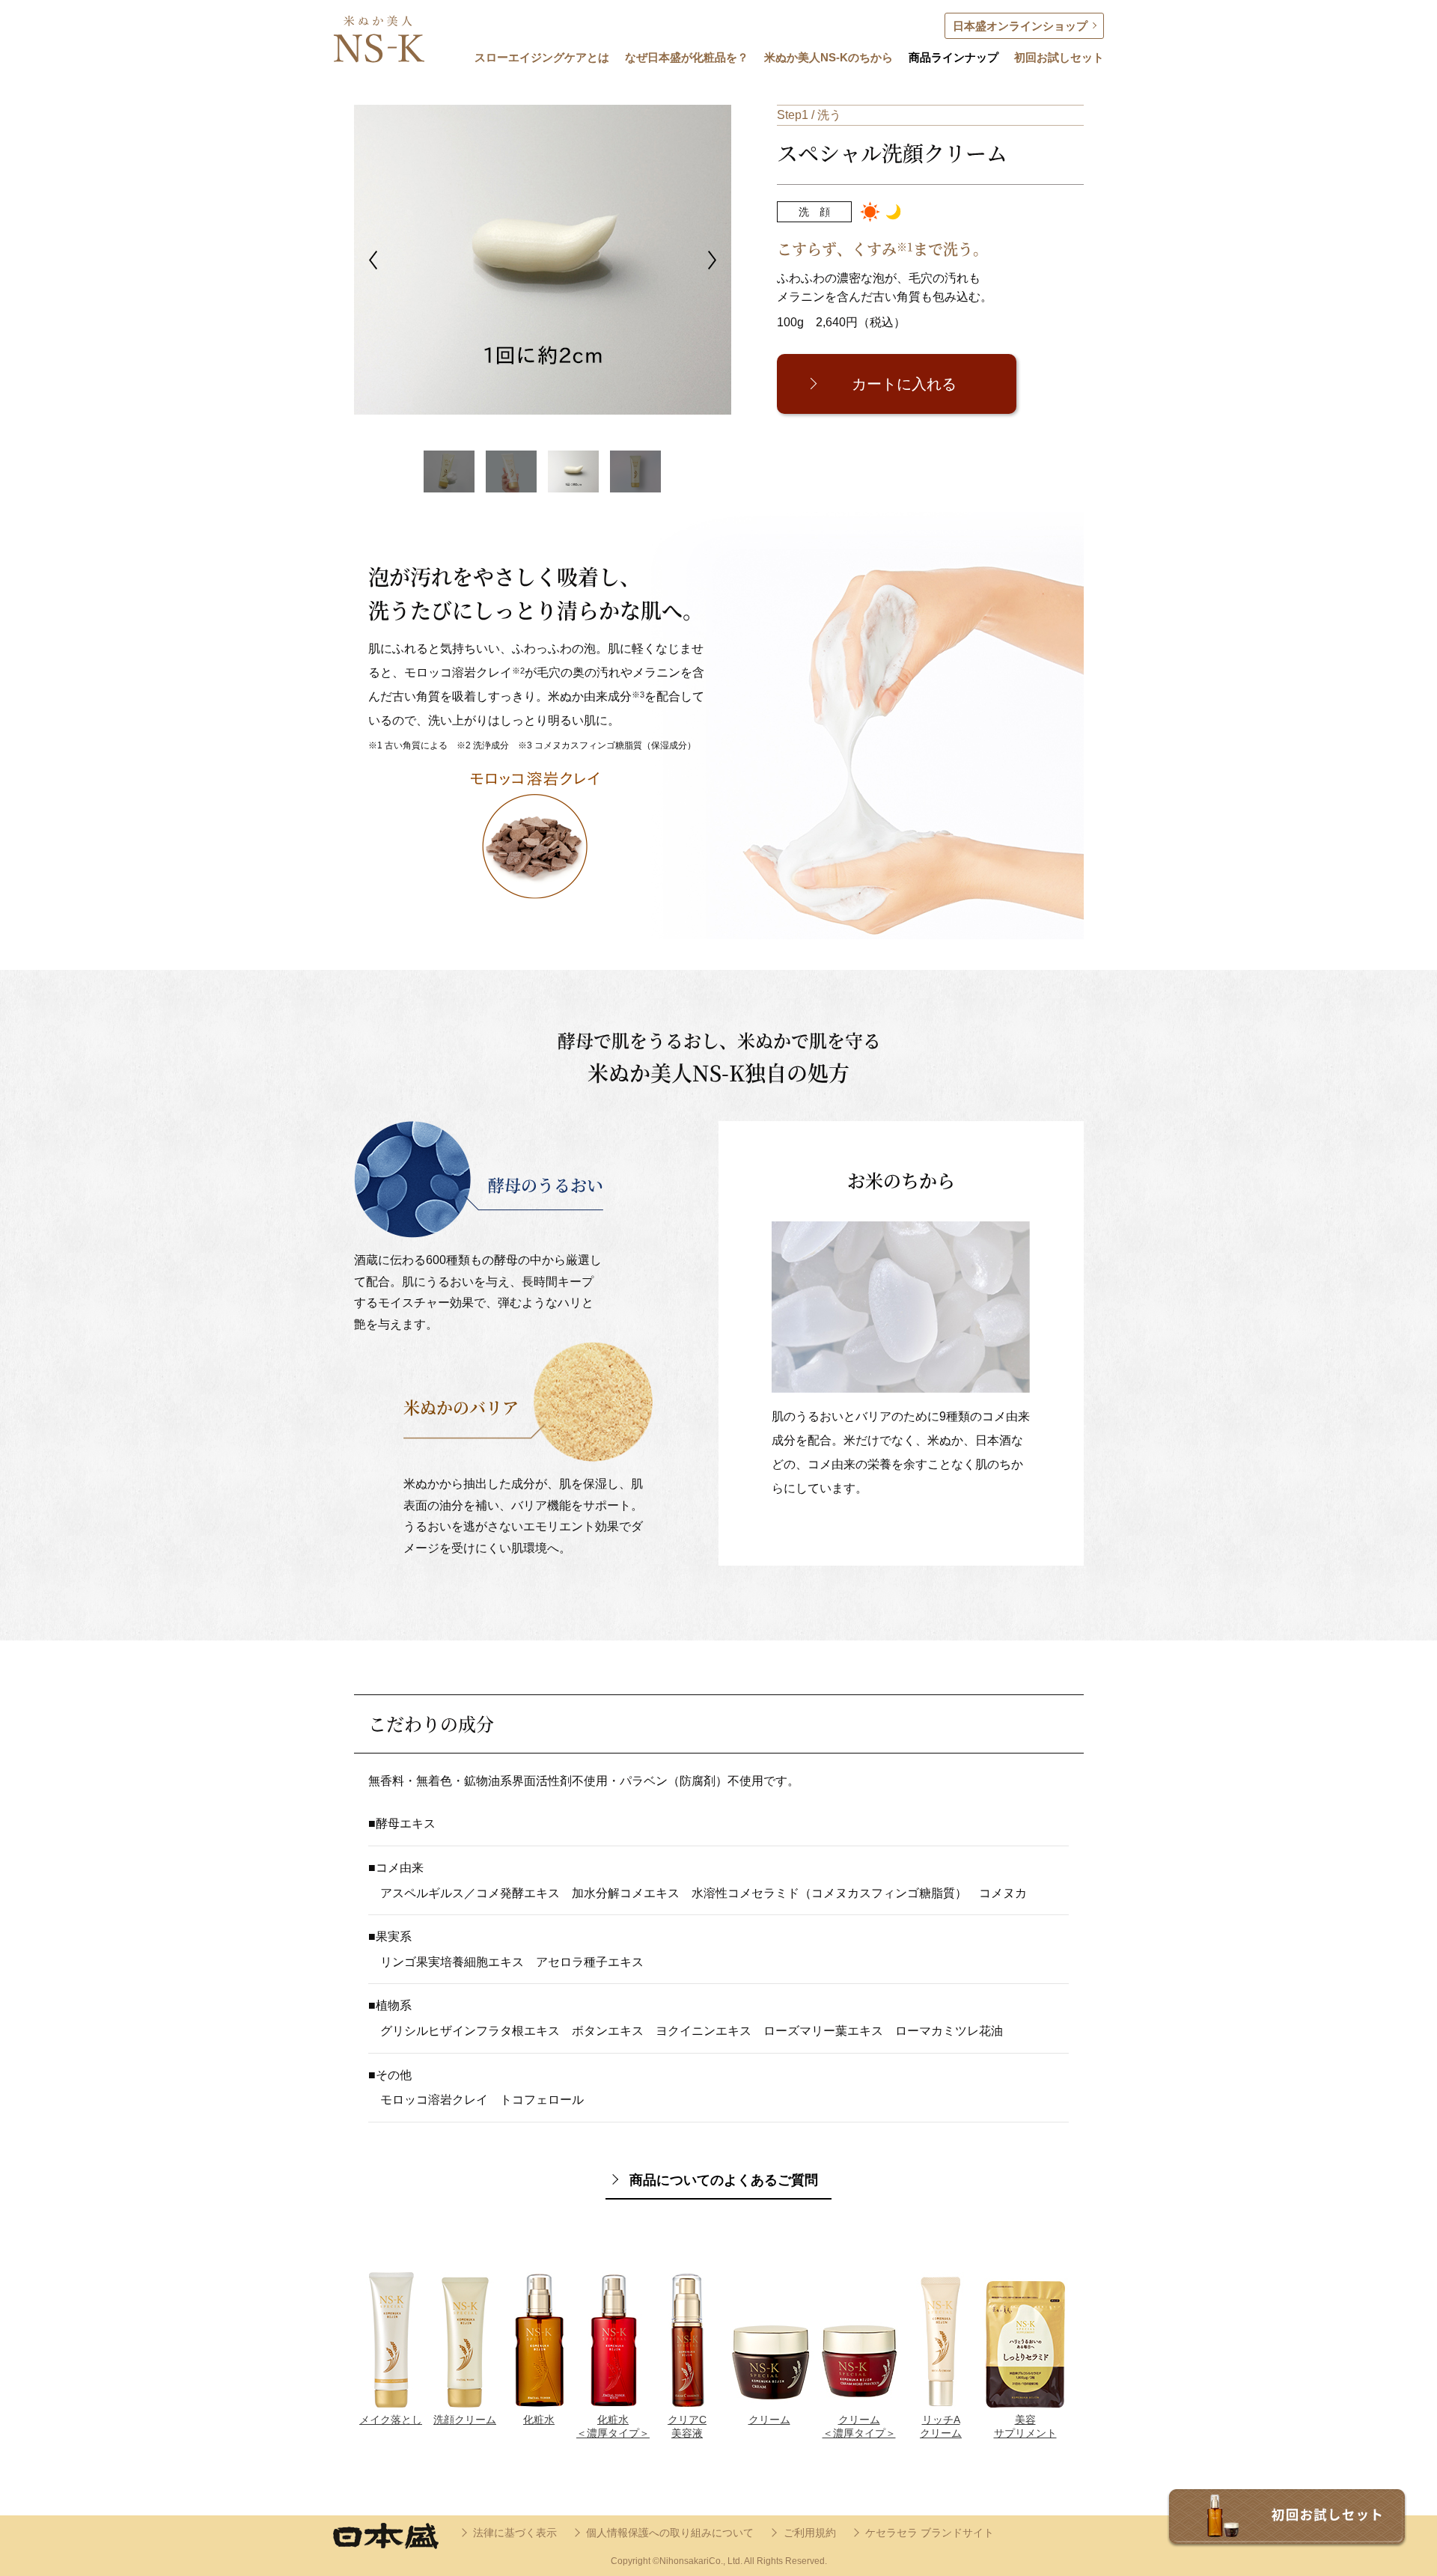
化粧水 (539, 2420)
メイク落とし (391, 2420)
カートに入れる (904, 384)
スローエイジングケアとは (542, 57)
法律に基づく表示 (515, 2533)
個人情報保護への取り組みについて (670, 2533)
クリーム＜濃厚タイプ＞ (859, 2426)
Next (712, 260)
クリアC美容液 (687, 2426)
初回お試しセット (1059, 57)
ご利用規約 (809, 2533)
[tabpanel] (459, 260)
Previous (373, 260)
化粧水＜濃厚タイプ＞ (613, 2426)
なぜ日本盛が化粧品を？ (687, 57)
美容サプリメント (1025, 2426)
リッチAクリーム (941, 2426)
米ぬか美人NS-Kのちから (829, 57)
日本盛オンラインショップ (1020, 26)
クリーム (769, 2420)
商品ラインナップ (954, 57)
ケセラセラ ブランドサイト (930, 2533)
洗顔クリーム (465, 2420)
